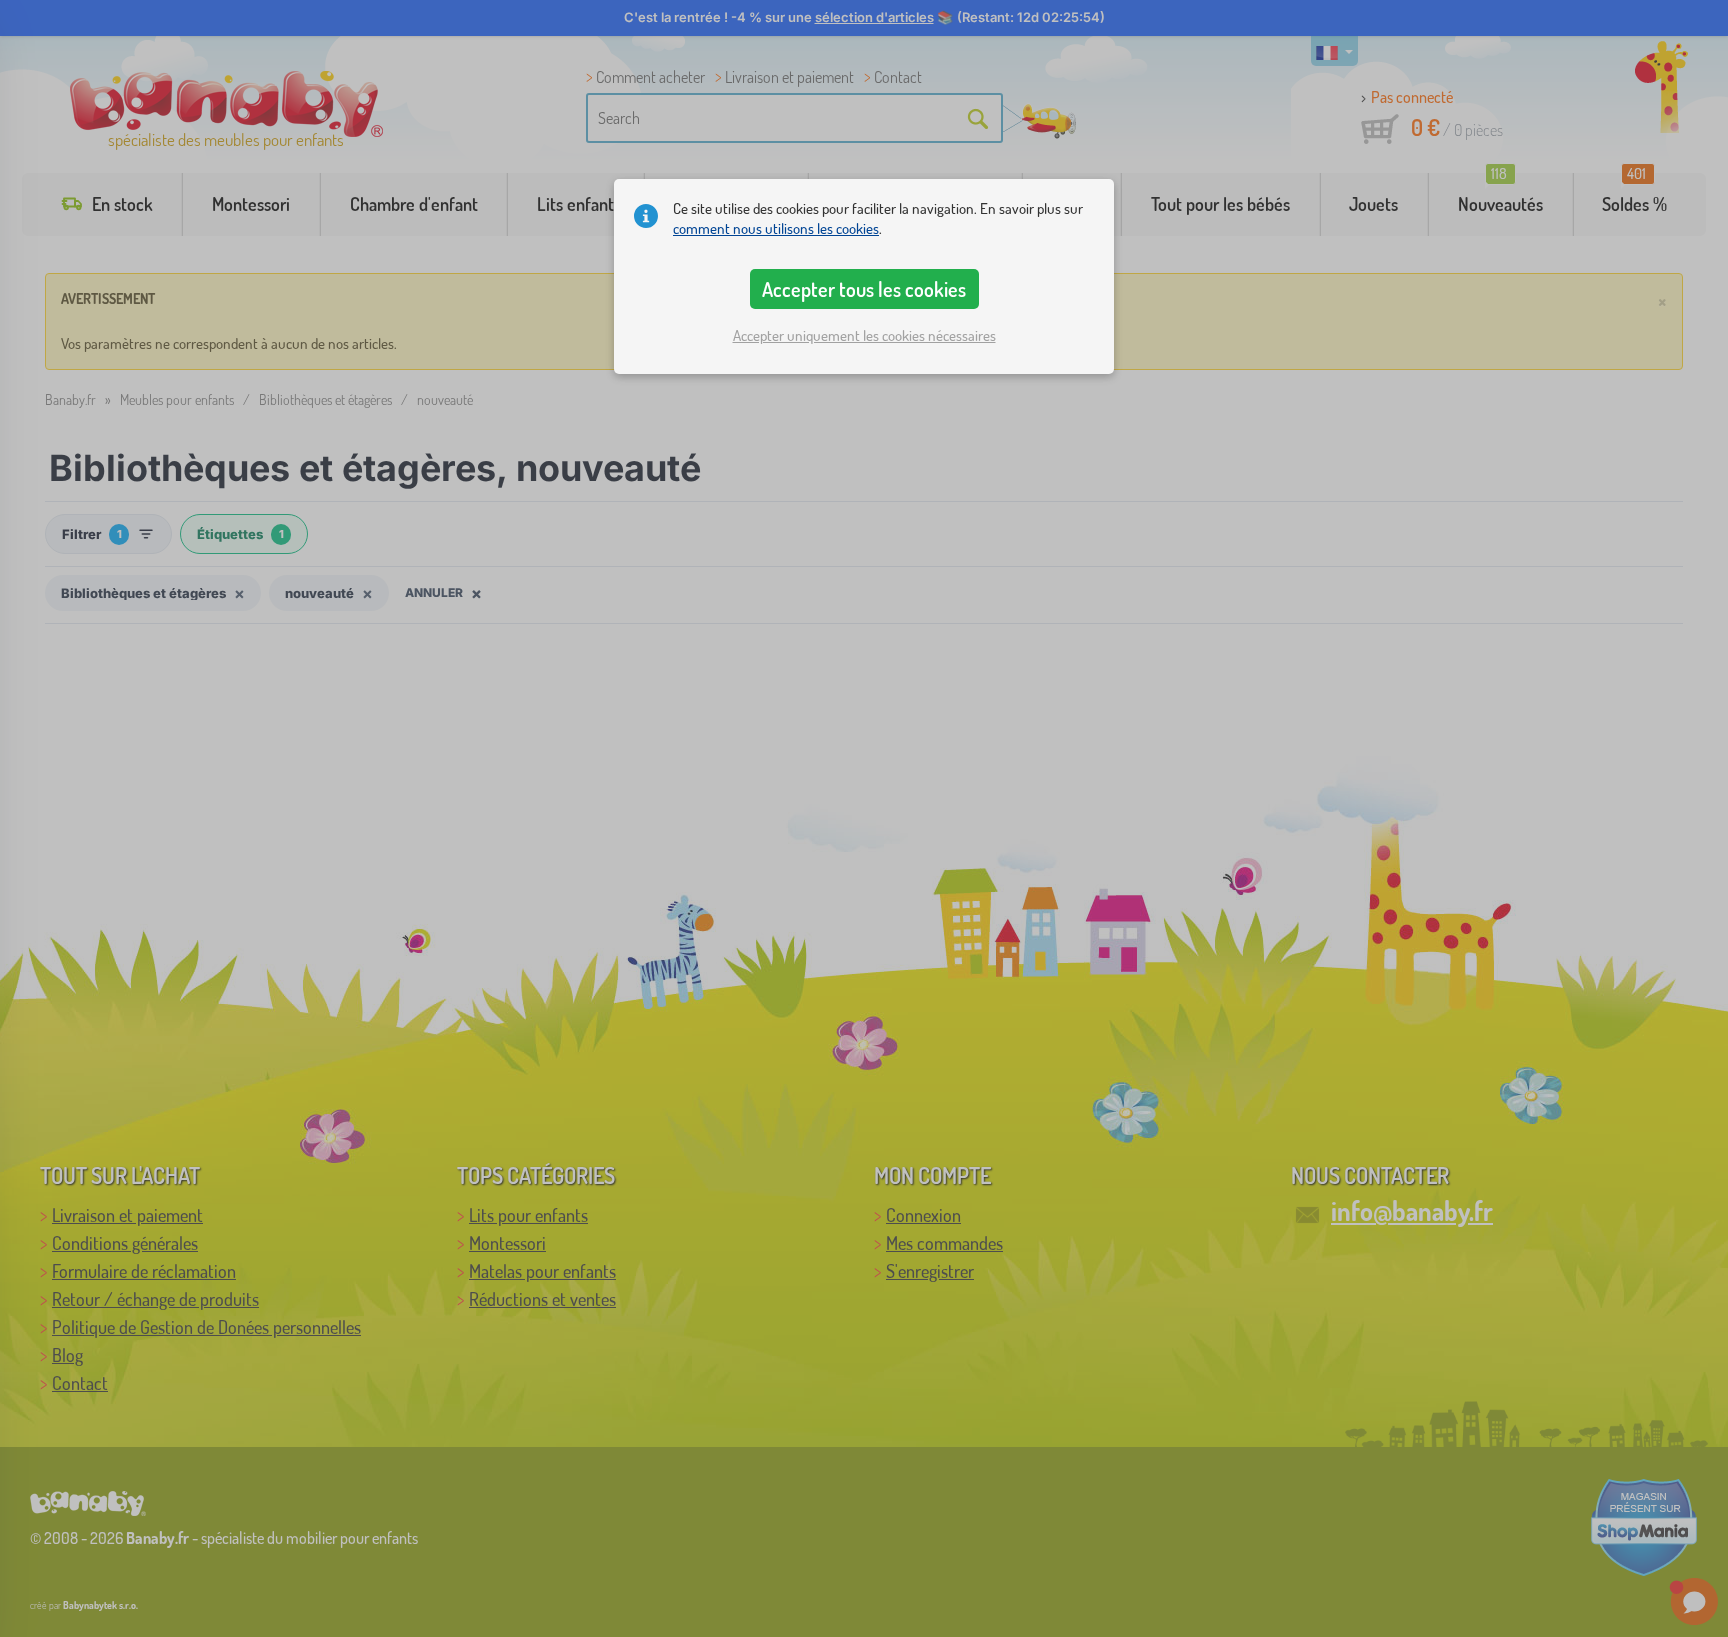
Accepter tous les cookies (864, 289)
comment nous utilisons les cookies (776, 228)
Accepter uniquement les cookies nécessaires (864, 335)
